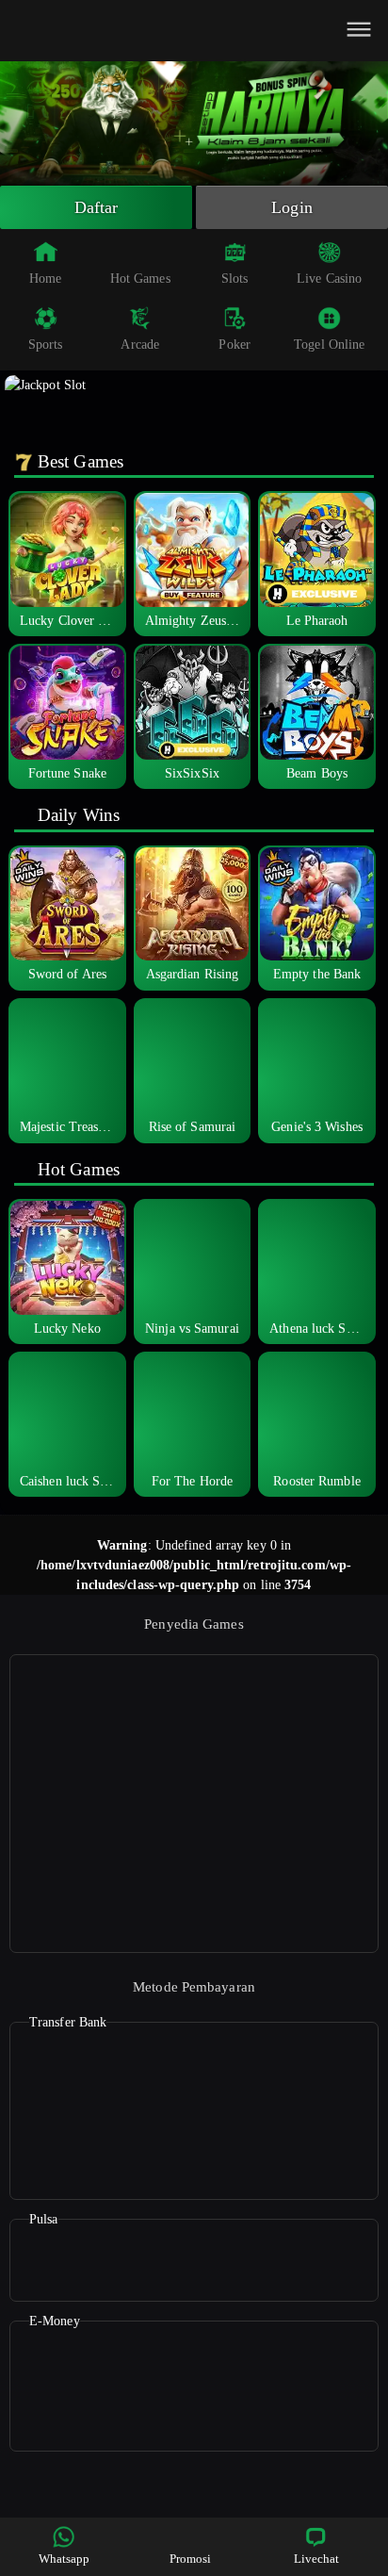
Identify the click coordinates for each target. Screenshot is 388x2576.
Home (45, 279)
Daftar (97, 207)
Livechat (317, 2559)
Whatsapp (65, 2559)
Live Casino (329, 279)
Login (292, 207)
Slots (235, 279)
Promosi (191, 2559)
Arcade (140, 345)
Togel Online (329, 345)
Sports (46, 345)
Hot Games (140, 279)
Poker (234, 345)
